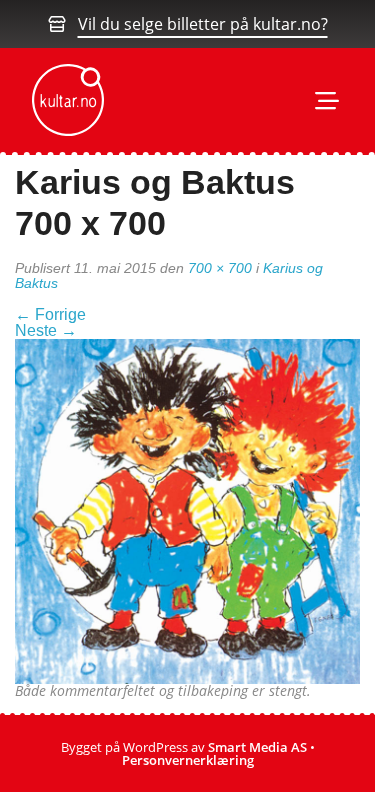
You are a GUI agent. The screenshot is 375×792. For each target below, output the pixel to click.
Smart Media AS (257, 747)
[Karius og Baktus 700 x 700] (187, 510)
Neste (46, 330)
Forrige (50, 314)
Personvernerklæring (188, 760)
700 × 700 (220, 268)
